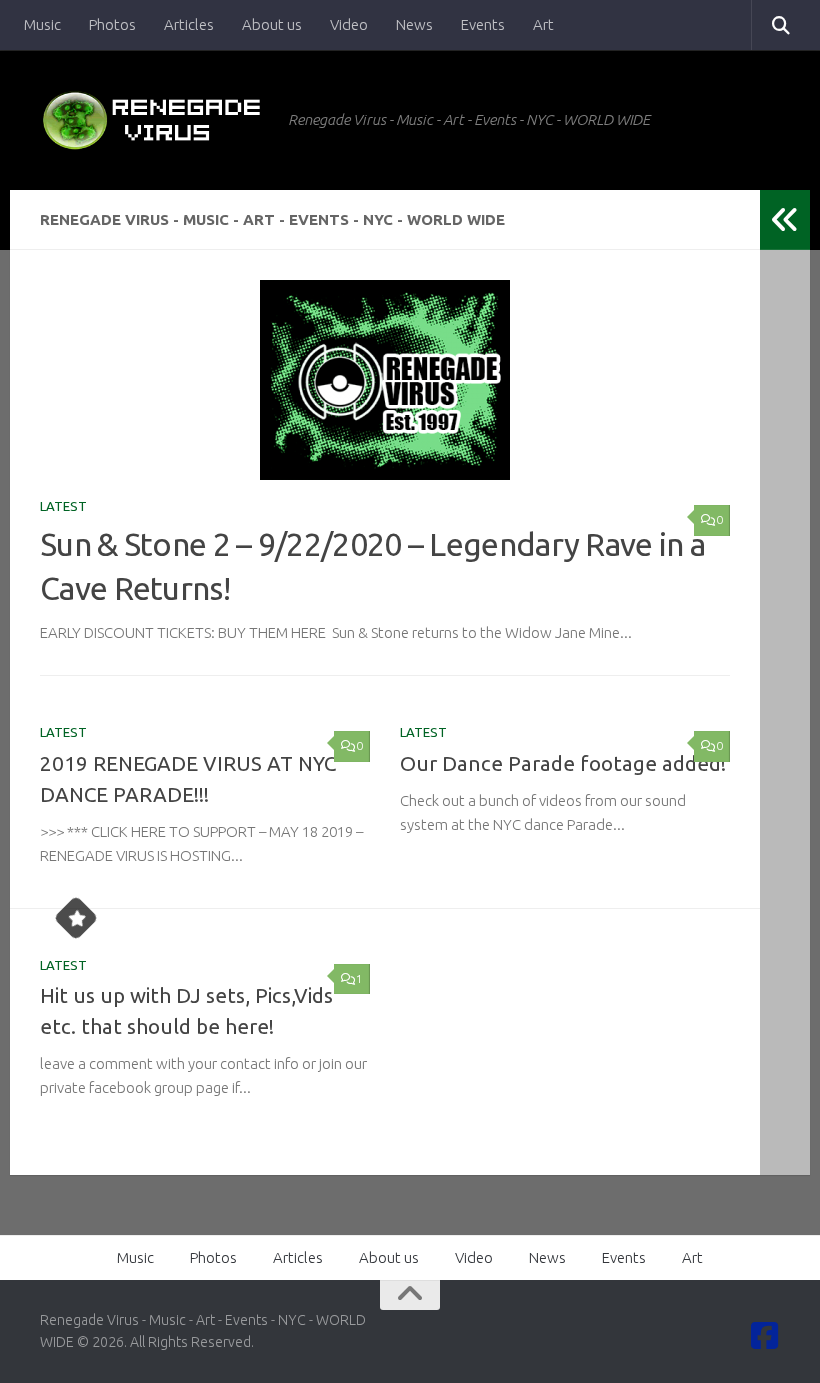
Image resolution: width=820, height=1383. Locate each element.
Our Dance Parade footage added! (563, 763)
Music (42, 24)
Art (543, 24)
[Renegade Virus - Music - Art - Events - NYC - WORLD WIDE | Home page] (154, 120)
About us (272, 24)
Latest (63, 506)
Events (483, 24)
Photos (112, 24)
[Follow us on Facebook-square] (764, 1335)
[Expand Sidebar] (785, 220)
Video (349, 24)
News (414, 24)
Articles (189, 24)
